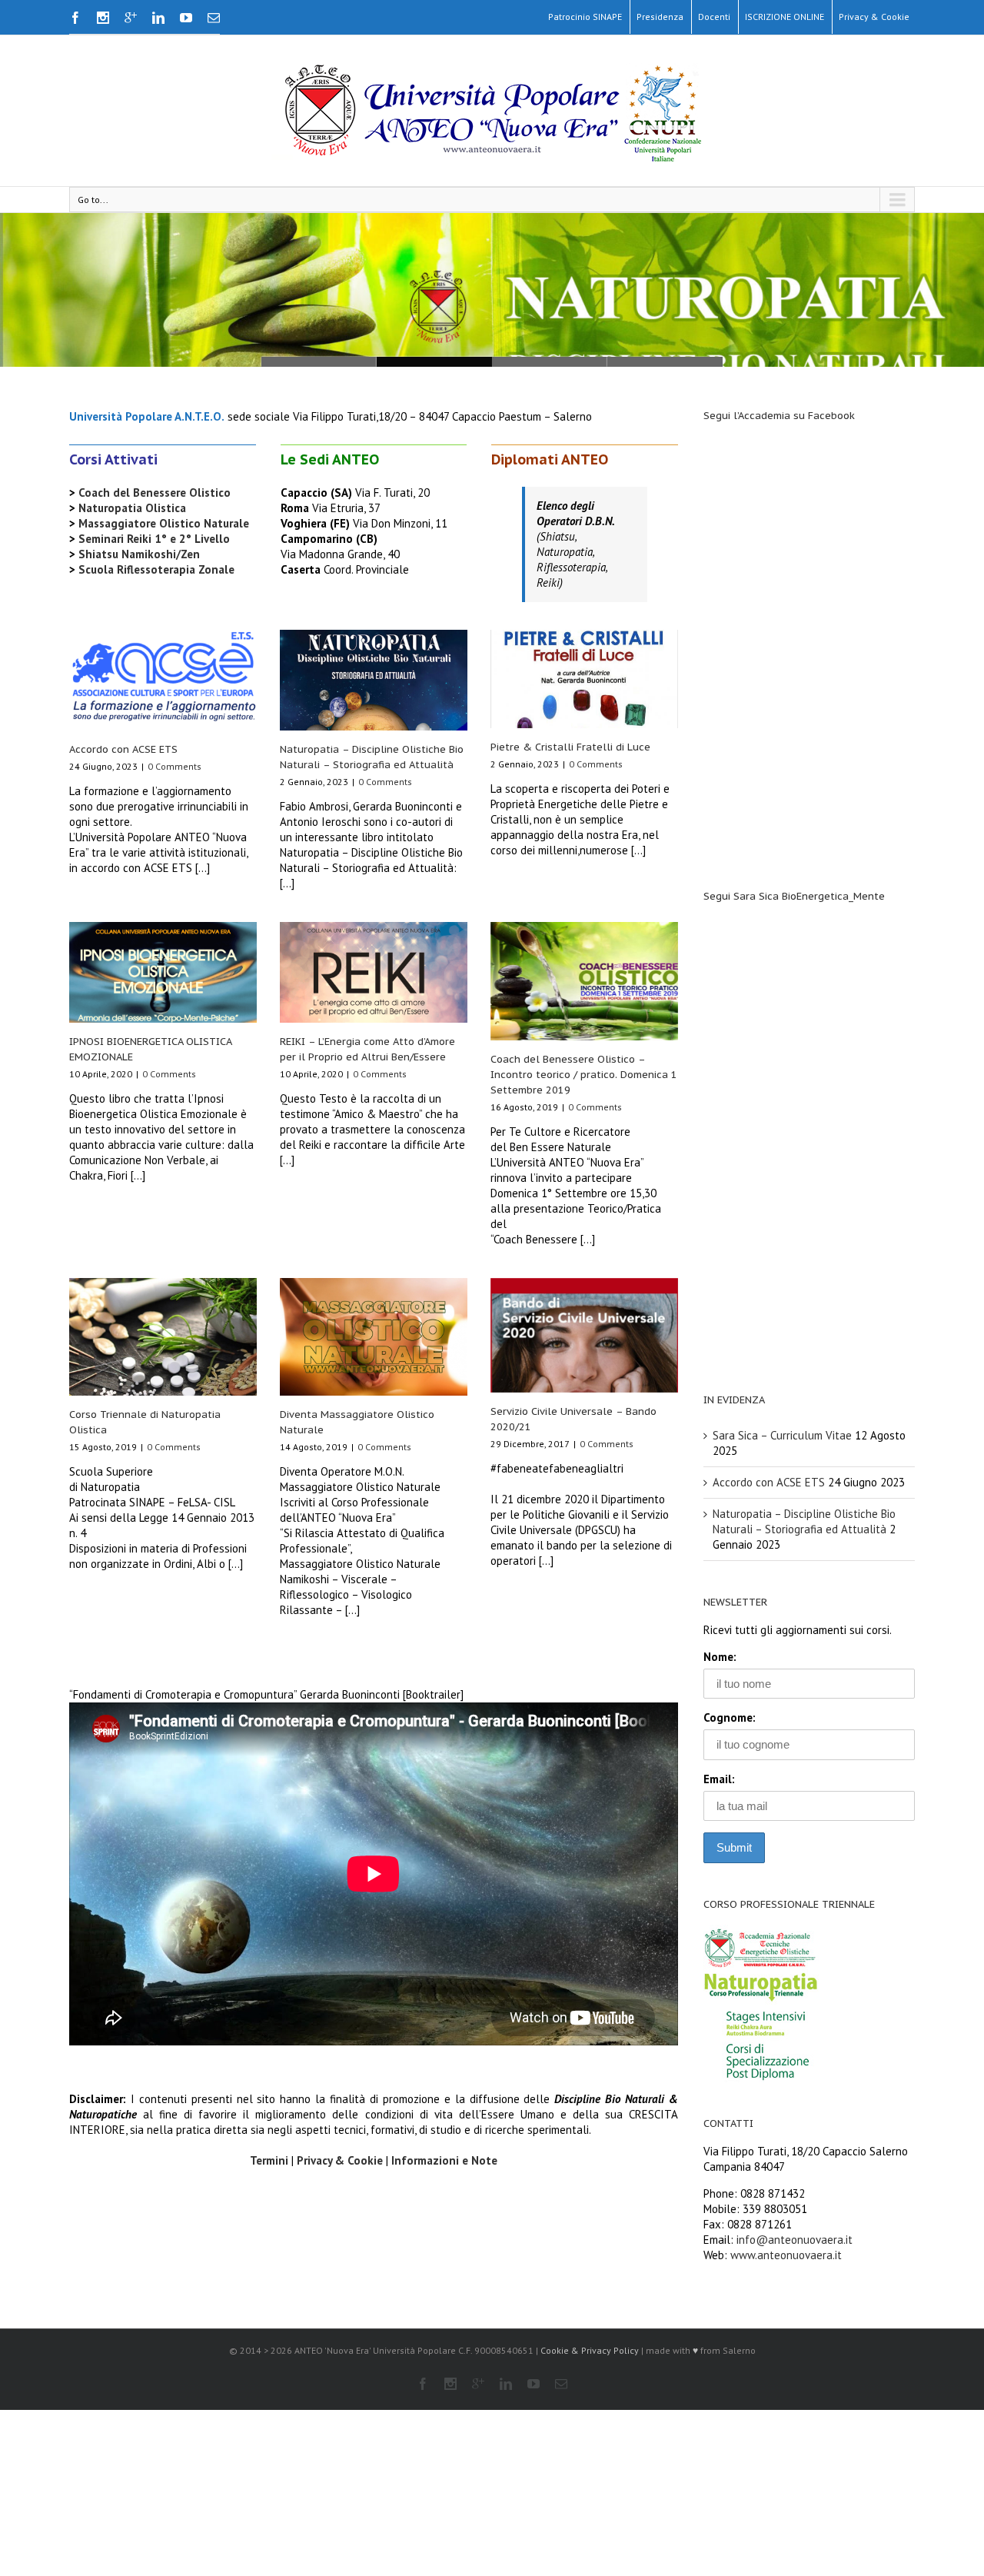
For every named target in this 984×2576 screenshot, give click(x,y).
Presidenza (660, 17)
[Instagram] (103, 18)
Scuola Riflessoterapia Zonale (156, 569)
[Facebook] (75, 18)
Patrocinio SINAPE (585, 17)
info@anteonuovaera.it (795, 2240)
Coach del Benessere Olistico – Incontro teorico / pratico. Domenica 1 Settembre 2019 (584, 1075)
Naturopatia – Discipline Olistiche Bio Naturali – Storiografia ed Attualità (804, 1521)
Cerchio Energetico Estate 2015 (434, 362)
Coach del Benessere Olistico (155, 493)
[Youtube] (186, 18)
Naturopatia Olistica (132, 508)
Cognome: (730, 1717)
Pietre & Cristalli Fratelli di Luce (570, 747)
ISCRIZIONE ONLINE (785, 17)
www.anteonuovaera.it (786, 2255)
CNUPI (319, 362)
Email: (719, 1779)
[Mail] (214, 18)
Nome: (720, 1657)
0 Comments (175, 766)
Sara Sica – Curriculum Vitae (782, 1435)
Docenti (714, 17)
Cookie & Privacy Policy (590, 2350)
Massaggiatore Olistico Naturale (164, 523)
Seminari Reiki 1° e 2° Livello (154, 539)
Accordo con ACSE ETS (123, 749)
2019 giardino (665, 362)
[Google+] (131, 18)
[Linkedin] (158, 18)
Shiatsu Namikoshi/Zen (139, 554)
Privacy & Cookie (874, 17)
